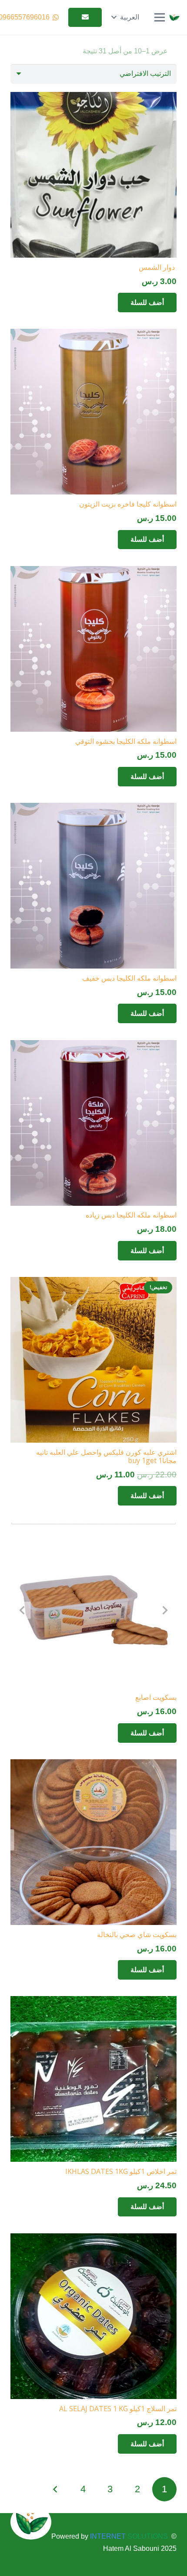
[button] (125, 17)
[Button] (85, 18)
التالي (56, 2489)
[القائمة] (160, 17)
